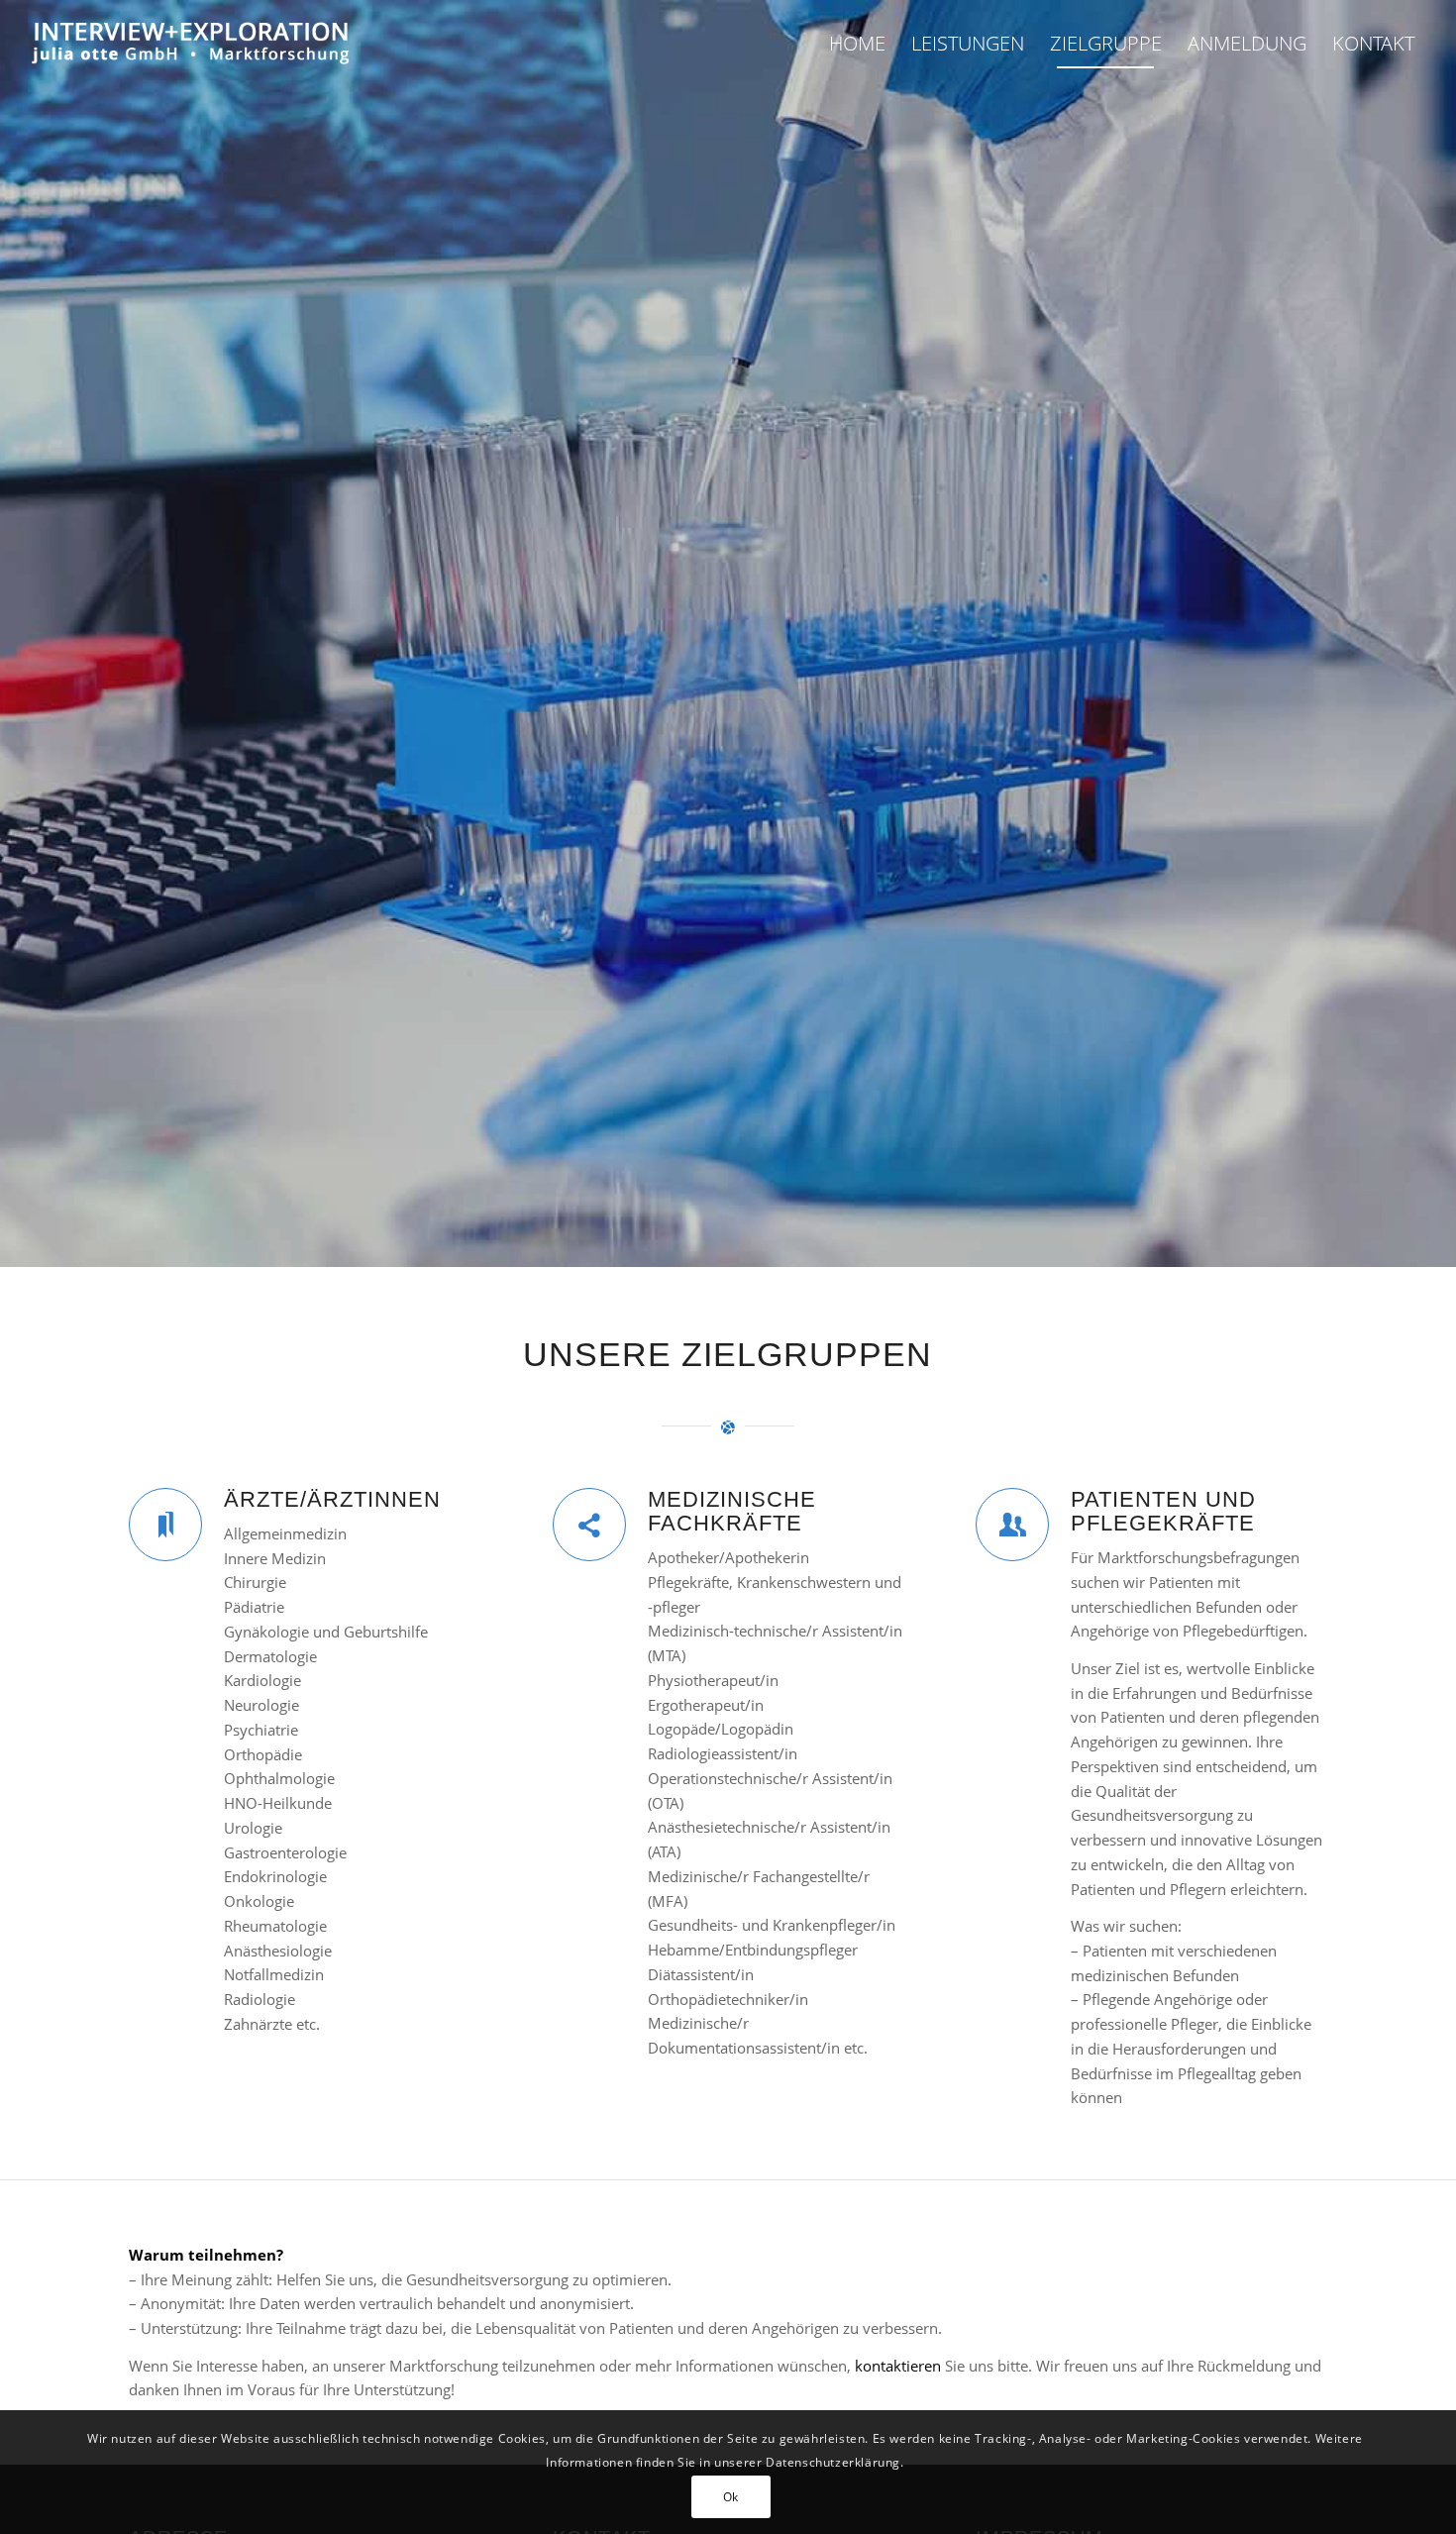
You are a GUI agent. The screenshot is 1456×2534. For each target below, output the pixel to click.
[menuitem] (857, 44)
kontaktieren (898, 2366)
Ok (731, 2496)
